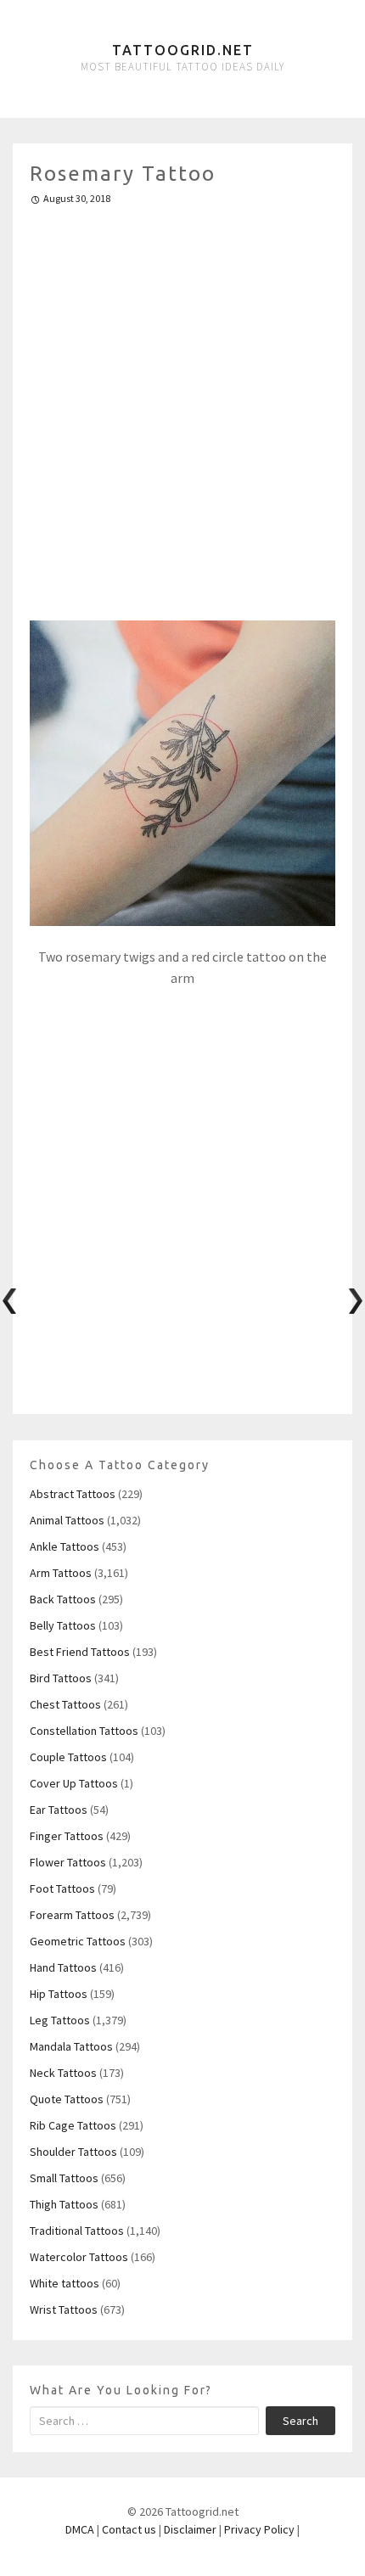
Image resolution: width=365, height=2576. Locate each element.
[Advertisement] (182, 406)
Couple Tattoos (68, 1757)
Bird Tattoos (61, 1678)
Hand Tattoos (63, 1967)
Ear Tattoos (59, 1810)
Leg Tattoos (60, 2020)
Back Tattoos (63, 1599)
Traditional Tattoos (77, 2231)
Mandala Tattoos (71, 2046)
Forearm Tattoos (72, 1915)
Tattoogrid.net (183, 50)
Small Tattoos (64, 2178)
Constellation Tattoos (84, 1731)
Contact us (129, 2529)
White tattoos (65, 2283)
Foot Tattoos (62, 1889)
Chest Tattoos (65, 1704)
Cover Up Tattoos (74, 1783)
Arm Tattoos (61, 1573)
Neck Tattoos (63, 2073)
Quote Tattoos (67, 2099)
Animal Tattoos (67, 1520)
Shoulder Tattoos (73, 2152)
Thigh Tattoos (64, 2204)
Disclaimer (190, 2529)
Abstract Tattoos (73, 1494)
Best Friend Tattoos (80, 1652)
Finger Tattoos (67, 1836)
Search (300, 2421)
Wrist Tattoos (64, 2309)
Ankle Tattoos (65, 1546)
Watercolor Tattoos (79, 2257)
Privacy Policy (259, 2529)
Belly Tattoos (63, 1625)
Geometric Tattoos (78, 1941)
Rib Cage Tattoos (73, 2125)
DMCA (80, 2529)
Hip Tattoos (59, 1994)
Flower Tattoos (68, 1862)
